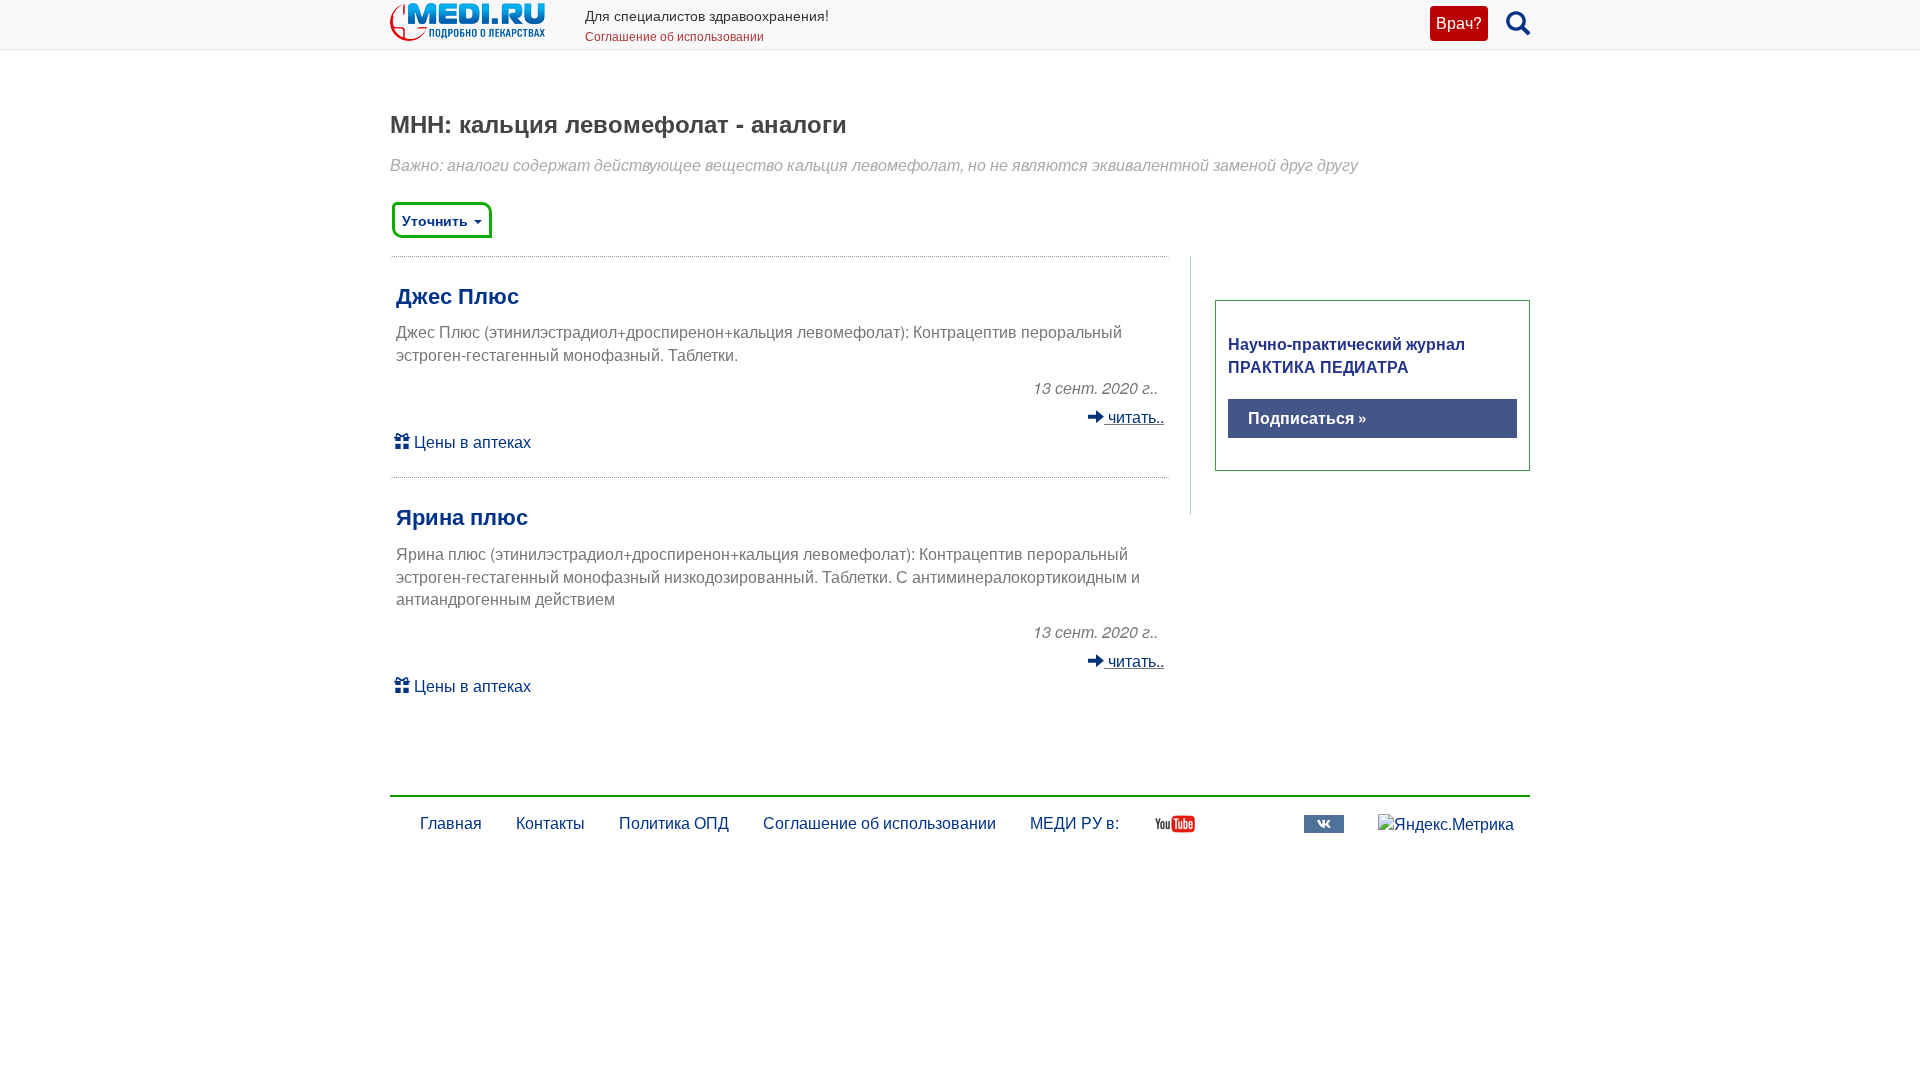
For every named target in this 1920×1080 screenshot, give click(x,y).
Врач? (1459, 22)
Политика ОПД (674, 822)
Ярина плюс (462, 516)
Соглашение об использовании (674, 35)
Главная (451, 822)
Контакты (550, 822)
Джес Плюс (457, 295)
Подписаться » (1307, 417)
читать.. (1134, 416)
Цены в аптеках (470, 441)
